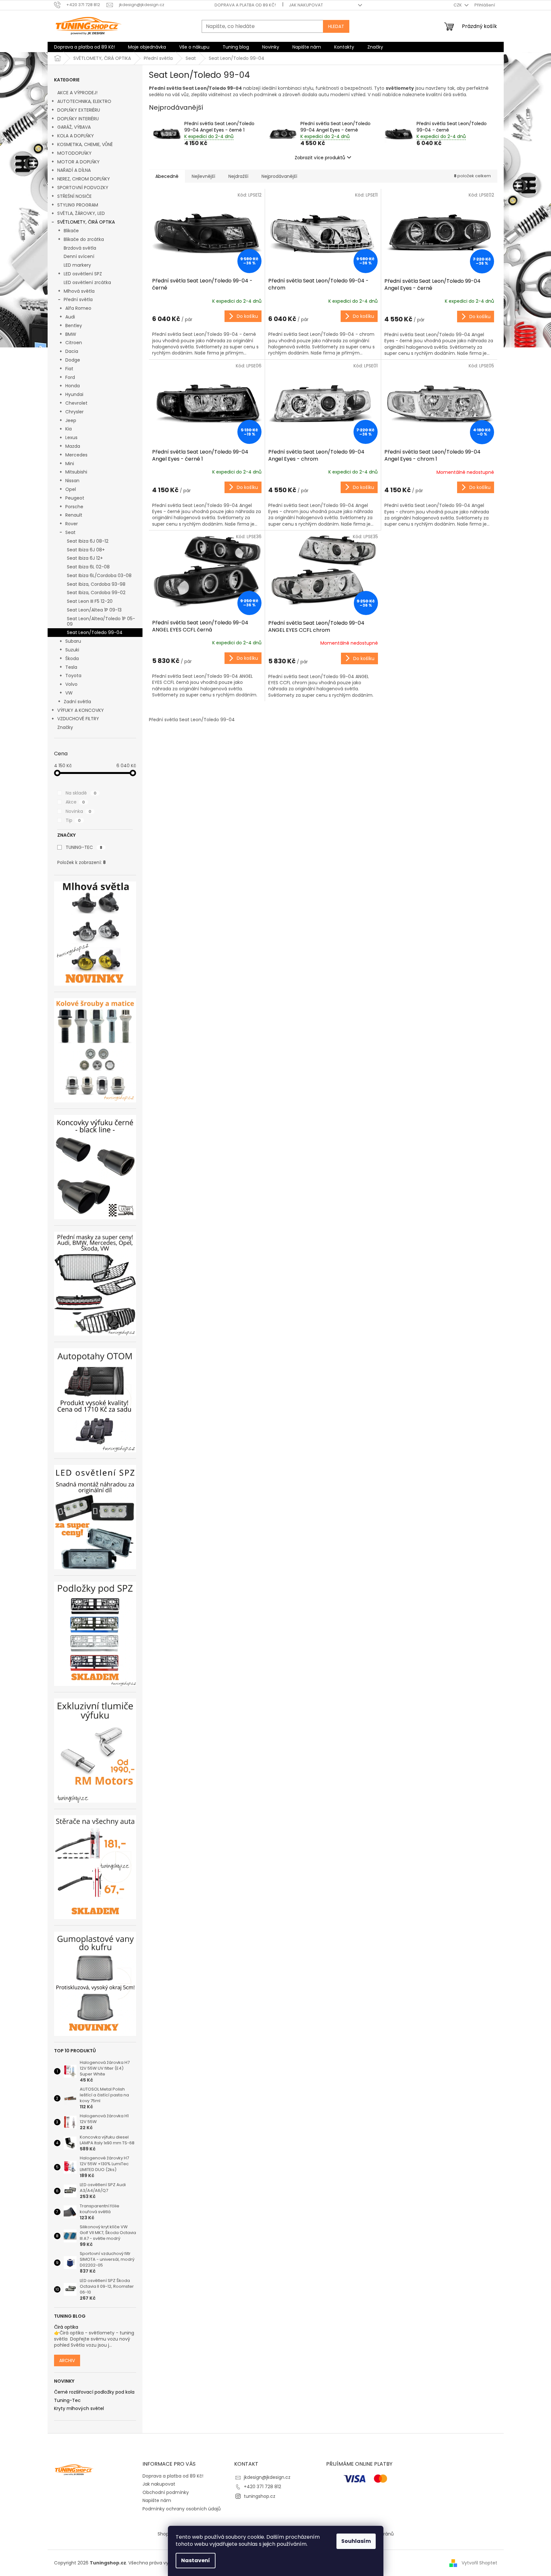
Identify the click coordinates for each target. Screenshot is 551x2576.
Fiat (69, 369)
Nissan (72, 481)
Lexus (71, 437)
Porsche (74, 507)
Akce (75, 802)
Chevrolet (76, 403)
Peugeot (75, 498)
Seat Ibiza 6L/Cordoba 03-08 (99, 575)
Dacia (72, 351)
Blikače (71, 231)
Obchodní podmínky (166, 2492)
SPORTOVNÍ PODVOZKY (83, 188)
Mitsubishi (76, 472)
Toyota (73, 676)
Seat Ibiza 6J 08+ (86, 550)
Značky (65, 727)
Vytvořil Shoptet (479, 2563)
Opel (71, 489)
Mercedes (76, 455)
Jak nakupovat (306, 5)
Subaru (73, 641)
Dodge (73, 360)
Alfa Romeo (78, 308)
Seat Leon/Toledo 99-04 (95, 632)
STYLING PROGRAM (78, 205)
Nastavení (196, 2560)
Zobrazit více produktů (320, 158)
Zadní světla (77, 702)
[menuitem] (84, 47)
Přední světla (78, 299)
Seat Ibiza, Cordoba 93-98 (96, 584)
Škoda (72, 658)
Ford (70, 377)
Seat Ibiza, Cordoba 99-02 (96, 593)
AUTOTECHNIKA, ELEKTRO (84, 101)
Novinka (78, 811)
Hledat (336, 26)
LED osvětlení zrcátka (87, 282)
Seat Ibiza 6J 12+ (85, 558)
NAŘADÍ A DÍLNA (74, 170)
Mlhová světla (79, 291)
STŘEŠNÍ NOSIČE (74, 196)
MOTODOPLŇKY (74, 153)
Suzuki (72, 650)
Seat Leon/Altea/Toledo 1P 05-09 (101, 621)
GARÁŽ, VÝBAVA (74, 127)
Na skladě (81, 793)
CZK (458, 5)
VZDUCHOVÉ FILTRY (78, 719)
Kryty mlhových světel (79, 2409)
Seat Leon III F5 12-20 (90, 601)
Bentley (74, 326)
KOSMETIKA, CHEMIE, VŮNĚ (85, 144)
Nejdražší (238, 176)
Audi (70, 317)
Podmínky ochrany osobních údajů (182, 2509)
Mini (70, 464)
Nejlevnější (203, 176)
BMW (71, 334)
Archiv (67, 2360)
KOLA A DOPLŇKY (76, 136)
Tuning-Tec (67, 2401)
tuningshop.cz (260, 2496)
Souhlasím (356, 2541)
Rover (72, 524)
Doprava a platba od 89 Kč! (245, 5)
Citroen (74, 343)
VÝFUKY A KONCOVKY (81, 710)
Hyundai (74, 394)
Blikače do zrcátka (84, 239)
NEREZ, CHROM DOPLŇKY (84, 179)
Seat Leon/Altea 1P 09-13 (94, 610)
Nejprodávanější (279, 176)
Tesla (71, 667)
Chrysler (74, 412)
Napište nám (157, 2500)
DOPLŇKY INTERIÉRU (78, 119)
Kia (69, 429)
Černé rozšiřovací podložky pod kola (94, 2392)
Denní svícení (79, 256)
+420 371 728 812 (262, 2487)
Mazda (73, 446)
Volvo (71, 684)
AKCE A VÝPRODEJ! (77, 93)
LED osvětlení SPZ (83, 274)
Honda (73, 386)
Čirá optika (66, 2327)
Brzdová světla (80, 248)
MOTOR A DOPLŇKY (78, 162)
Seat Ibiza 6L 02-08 (88, 567)
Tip (73, 820)
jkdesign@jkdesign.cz (267, 2477)
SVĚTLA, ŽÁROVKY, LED (81, 213)
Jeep (71, 420)
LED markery (77, 265)
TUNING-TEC (84, 847)
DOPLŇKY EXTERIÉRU (79, 110)
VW (69, 693)
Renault (74, 515)
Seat (70, 532)
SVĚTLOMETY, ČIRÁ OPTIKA (86, 222)
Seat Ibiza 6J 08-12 (88, 541)
